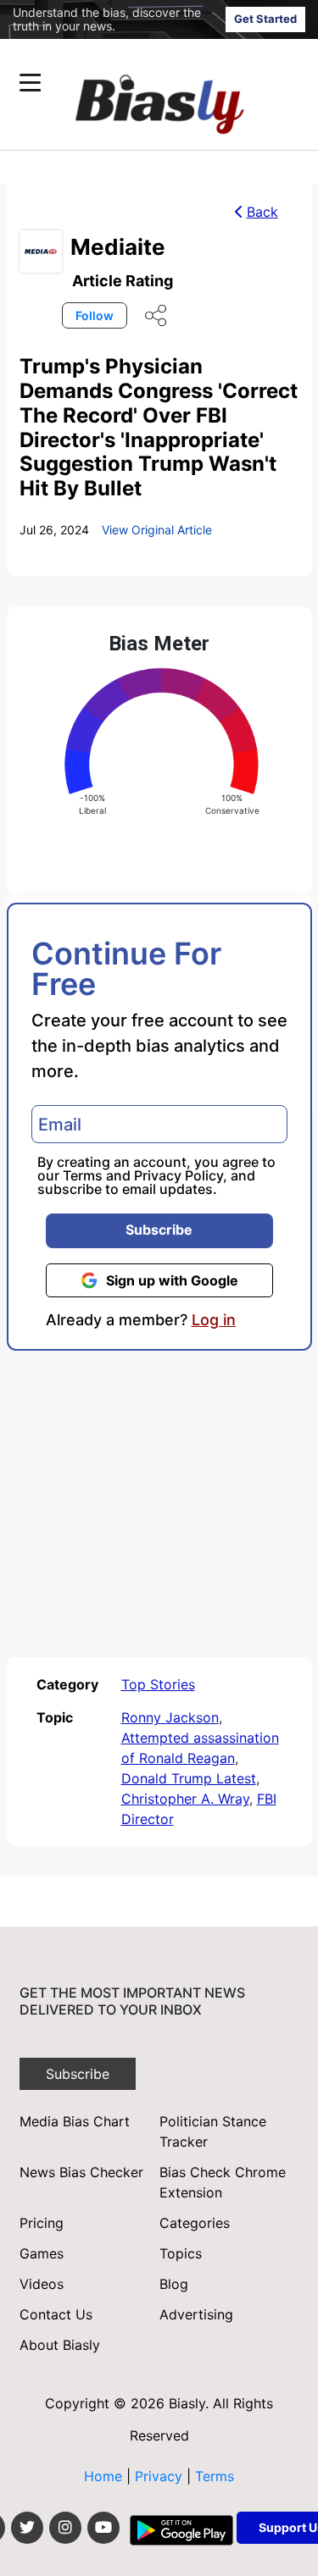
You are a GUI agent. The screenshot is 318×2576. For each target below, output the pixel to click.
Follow (95, 315)
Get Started (265, 19)
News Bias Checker (81, 2172)
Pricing (42, 2223)
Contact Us (56, 2314)
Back (262, 212)
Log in (214, 1320)
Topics (181, 2253)
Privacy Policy (179, 1175)
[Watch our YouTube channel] (103, 2528)
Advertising (196, 2314)
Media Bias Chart (75, 2121)
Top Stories (158, 1684)
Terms (83, 1175)
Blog (174, 2284)
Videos (42, 2284)
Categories (195, 2223)
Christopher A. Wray (185, 1799)
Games (42, 2253)
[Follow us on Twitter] (27, 2528)
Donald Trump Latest (189, 1778)
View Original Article (157, 530)
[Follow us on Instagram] (65, 2528)
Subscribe (159, 1230)
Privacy (161, 2476)
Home (103, 2476)
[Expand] (30, 83)
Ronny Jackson (170, 1717)
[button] (127, 83)
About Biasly (60, 2345)
